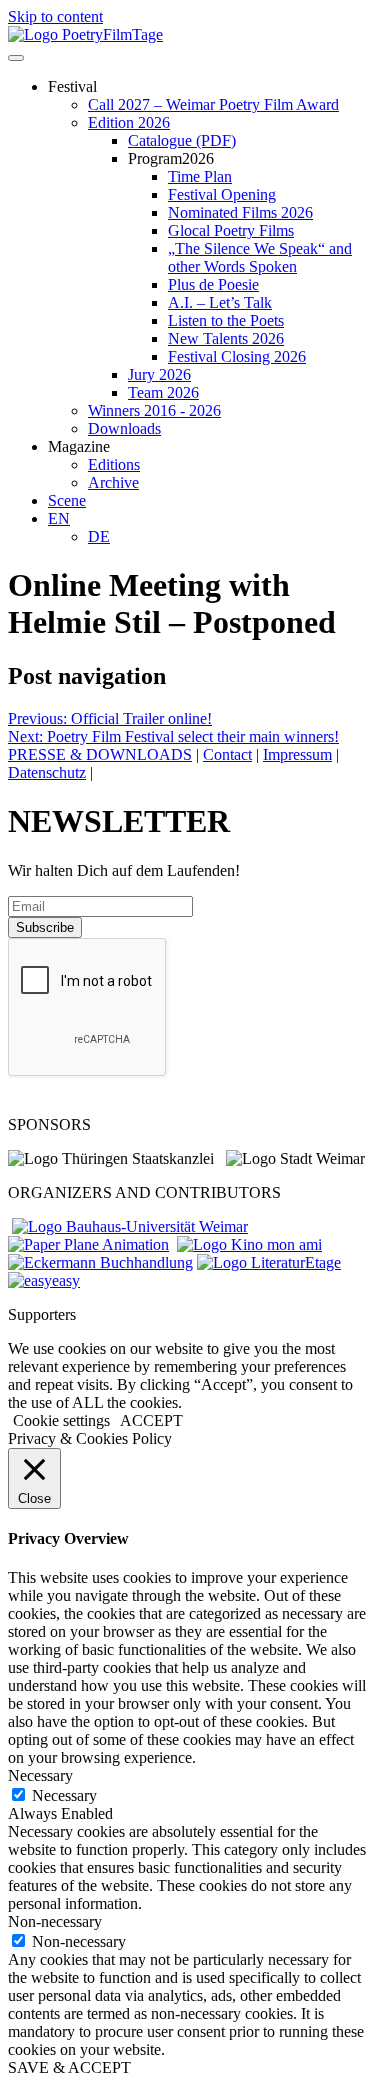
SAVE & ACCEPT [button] (69, 2067)
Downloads (124, 428)
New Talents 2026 (226, 338)
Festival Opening (222, 194)
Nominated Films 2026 (240, 212)
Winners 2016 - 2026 (154, 410)
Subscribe (45, 927)
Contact (227, 754)
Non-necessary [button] (55, 1921)
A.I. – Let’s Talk (220, 302)
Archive (113, 482)
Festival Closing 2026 (237, 356)
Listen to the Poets (226, 320)
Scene (67, 500)
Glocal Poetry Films (231, 230)
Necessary (64, 1795)
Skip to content (55, 16)
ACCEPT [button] (151, 1420)
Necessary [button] (40, 1775)
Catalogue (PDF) (182, 140)
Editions (114, 464)
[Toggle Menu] (16, 58)
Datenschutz (47, 772)
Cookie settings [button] (61, 1420)
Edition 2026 (129, 122)
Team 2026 (163, 392)
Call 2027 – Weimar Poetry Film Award (213, 104)
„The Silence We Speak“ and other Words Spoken (260, 257)
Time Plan (200, 176)
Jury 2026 (159, 374)
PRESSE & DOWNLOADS (100, 754)
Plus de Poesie (213, 284)
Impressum (297, 754)
